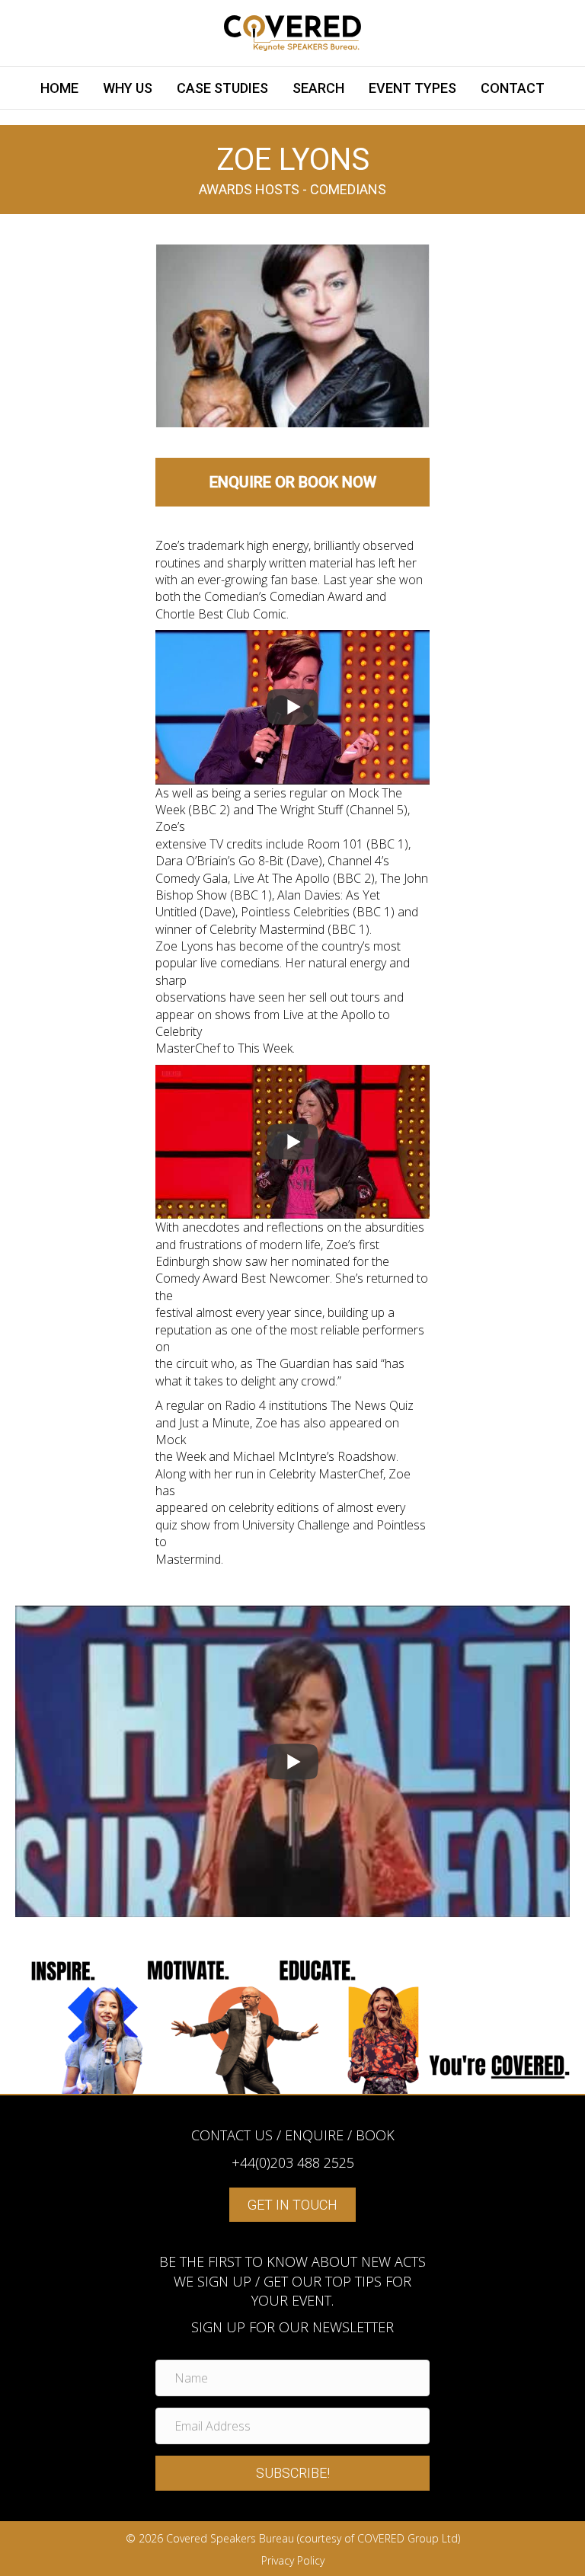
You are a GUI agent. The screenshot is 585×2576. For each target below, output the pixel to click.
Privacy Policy (293, 2560)
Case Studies (222, 88)
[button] (292, 2473)
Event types (412, 88)
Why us (128, 88)
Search (318, 88)
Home (59, 88)
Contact (513, 88)
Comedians (348, 189)
